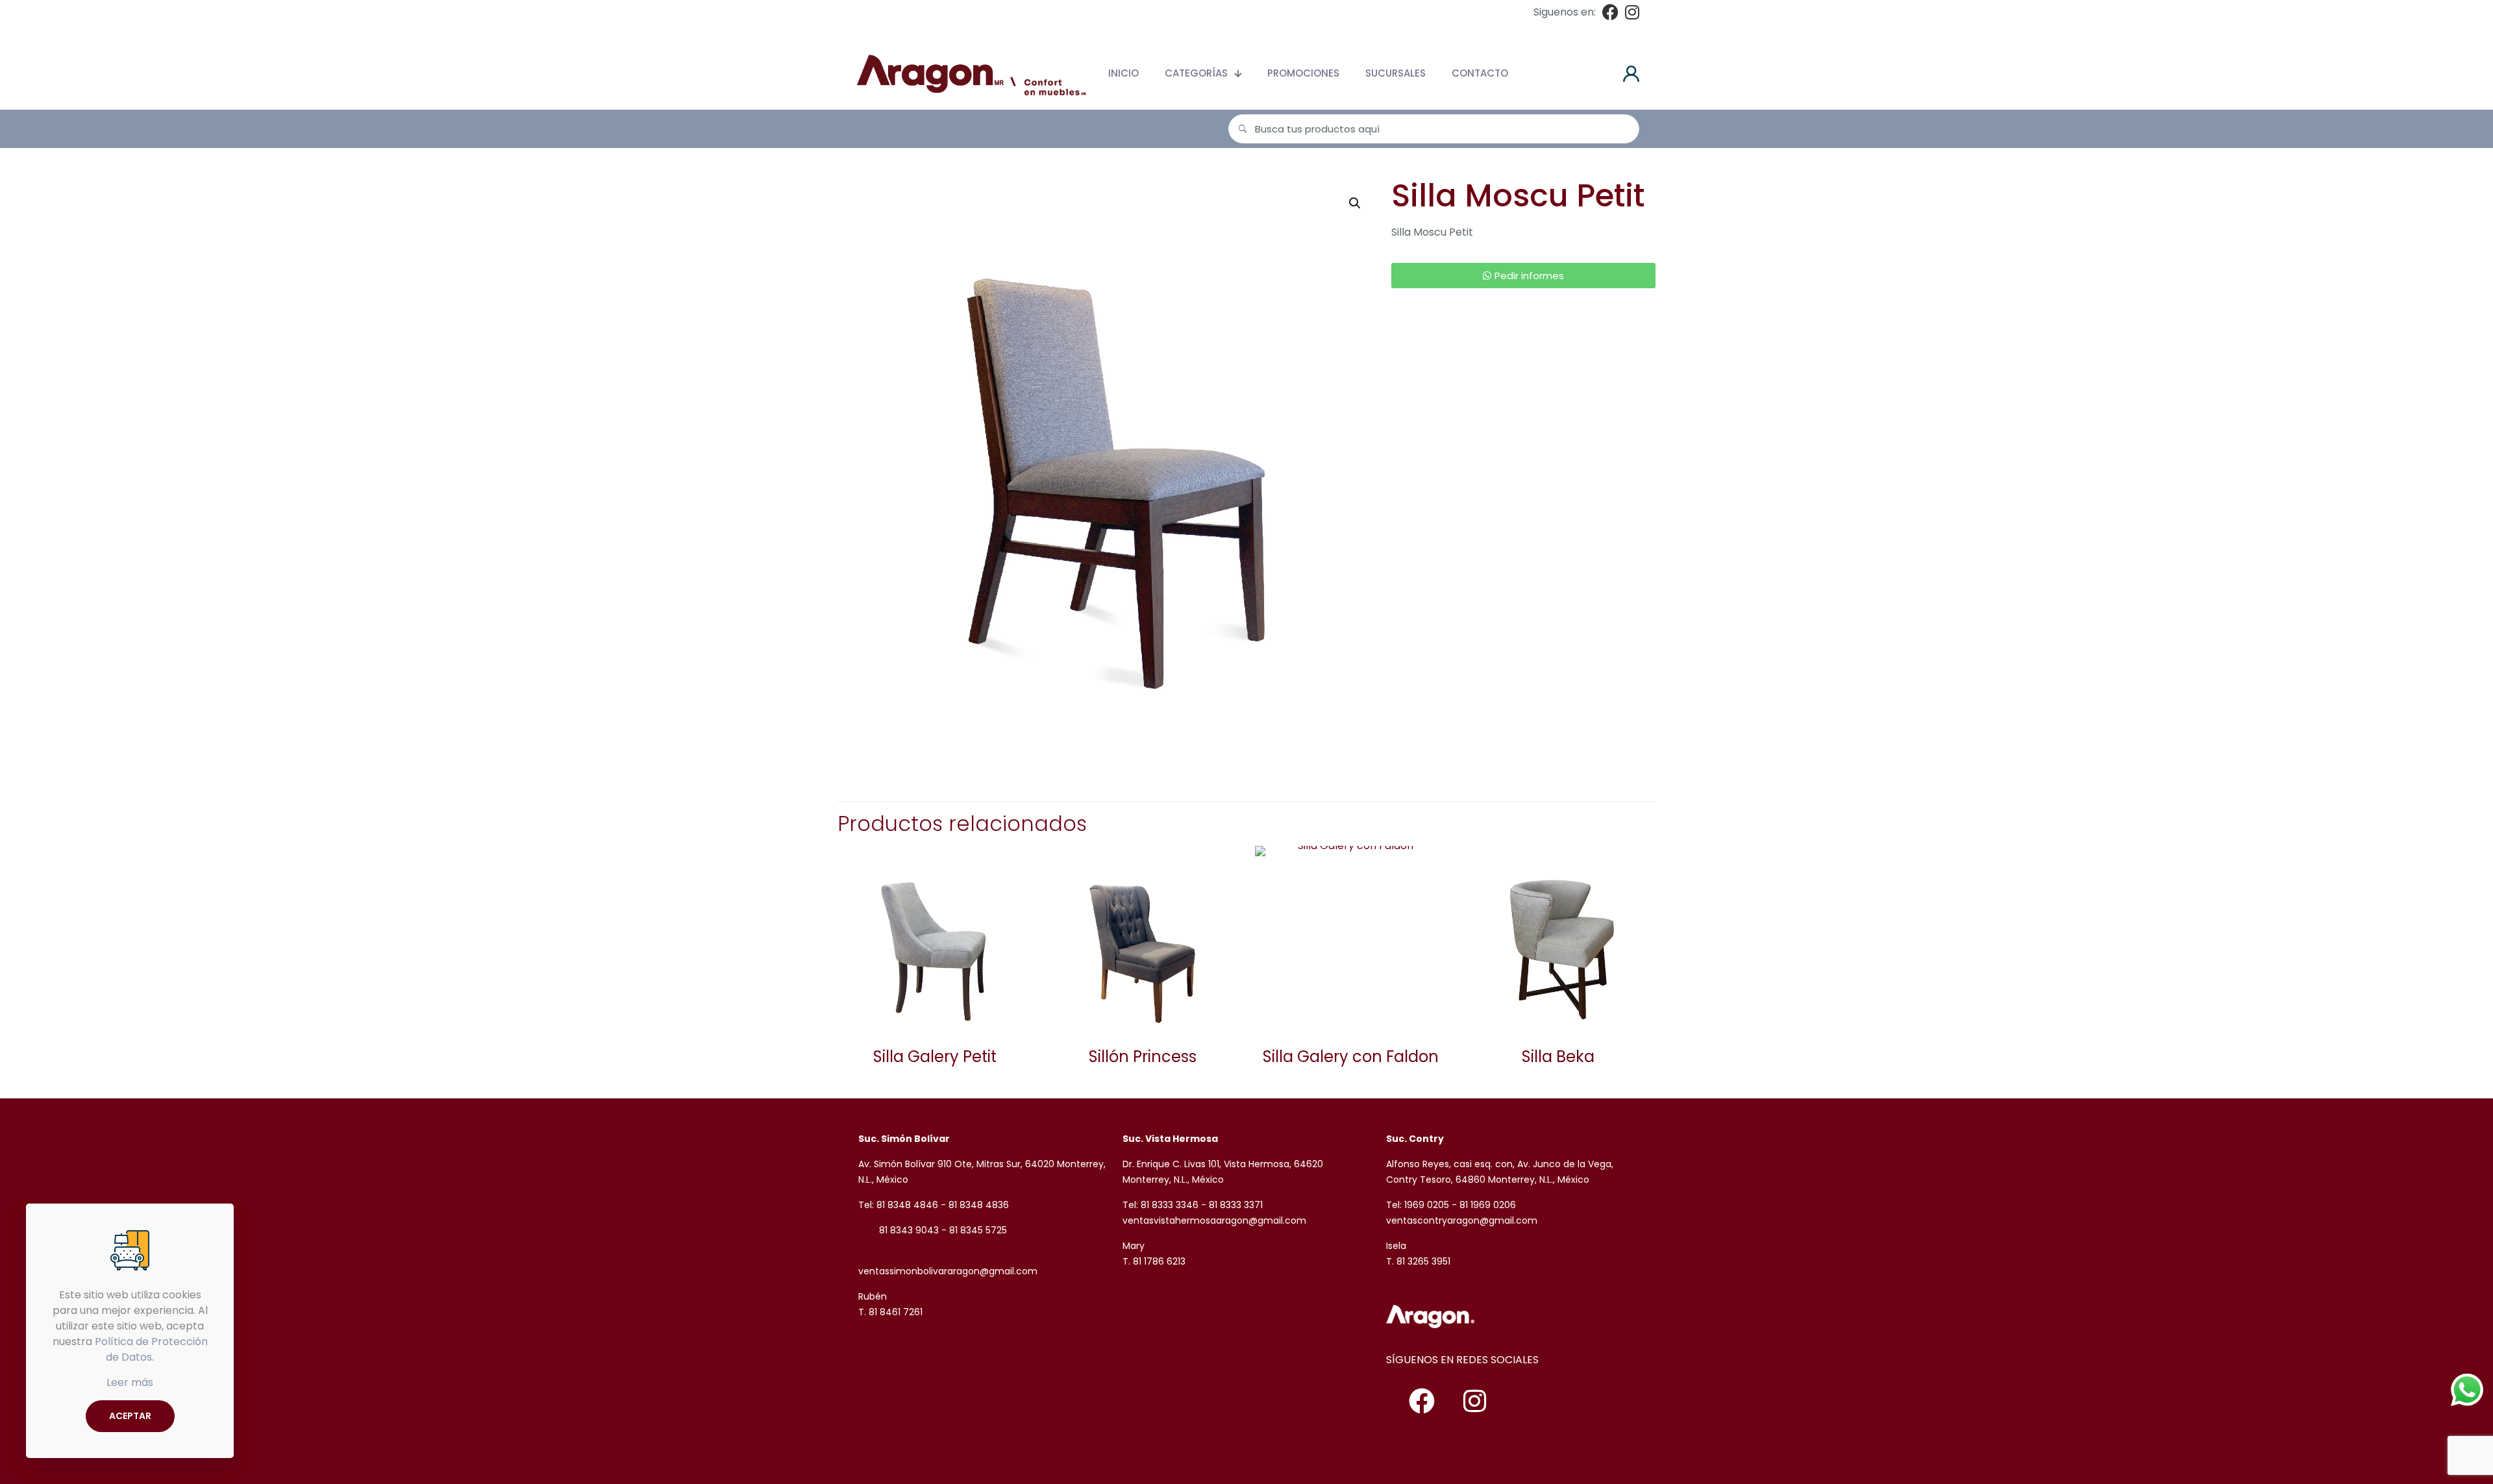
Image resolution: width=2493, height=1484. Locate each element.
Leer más (130, 1382)
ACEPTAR (130, 1416)
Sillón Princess (1143, 1057)
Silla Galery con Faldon (1351, 1057)
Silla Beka (1558, 1057)
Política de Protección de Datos (151, 1349)
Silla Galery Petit (935, 1057)
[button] (1356, 203)
